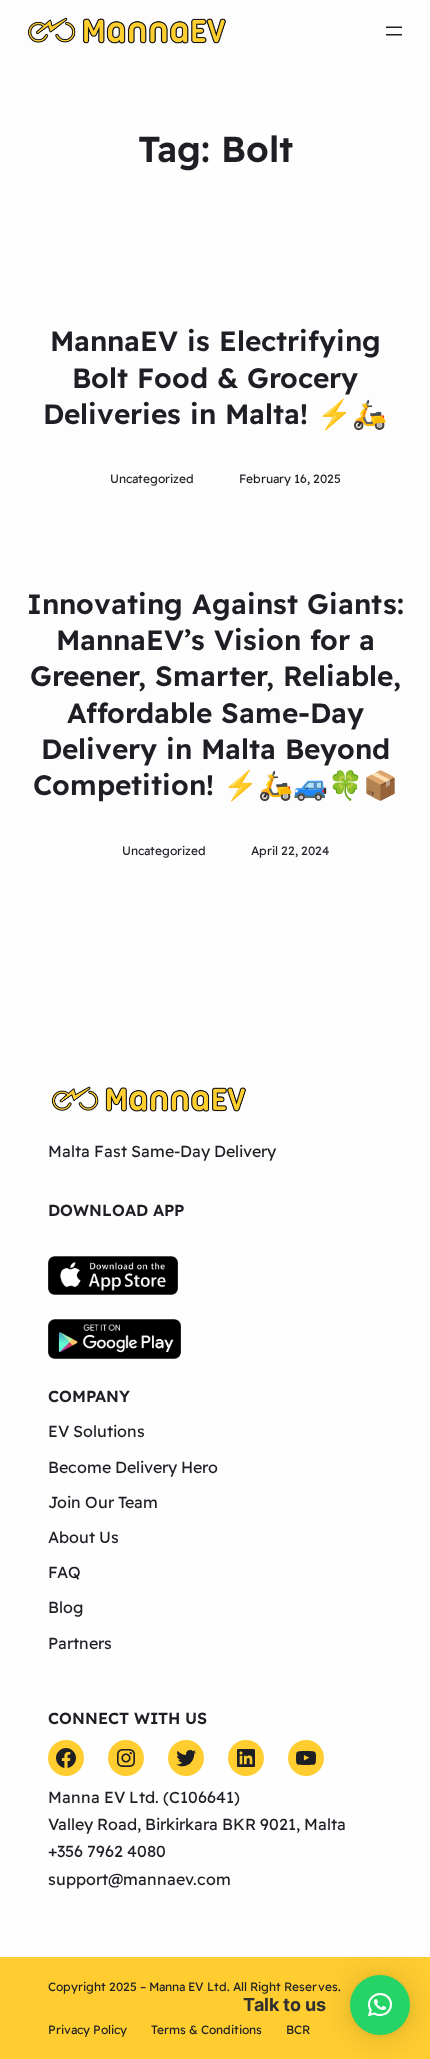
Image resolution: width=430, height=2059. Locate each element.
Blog (65, 1607)
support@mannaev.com (139, 1879)
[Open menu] (394, 31)
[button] (380, 2005)
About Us (83, 1537)
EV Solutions (96, 1431)
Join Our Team (103, 1502)
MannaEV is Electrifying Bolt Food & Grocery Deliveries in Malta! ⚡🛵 (215, 377)
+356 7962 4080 (107, 1851)
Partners (80, 1643)
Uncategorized (152, 478)
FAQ (64, 1572)
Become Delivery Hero (133, 1467)
